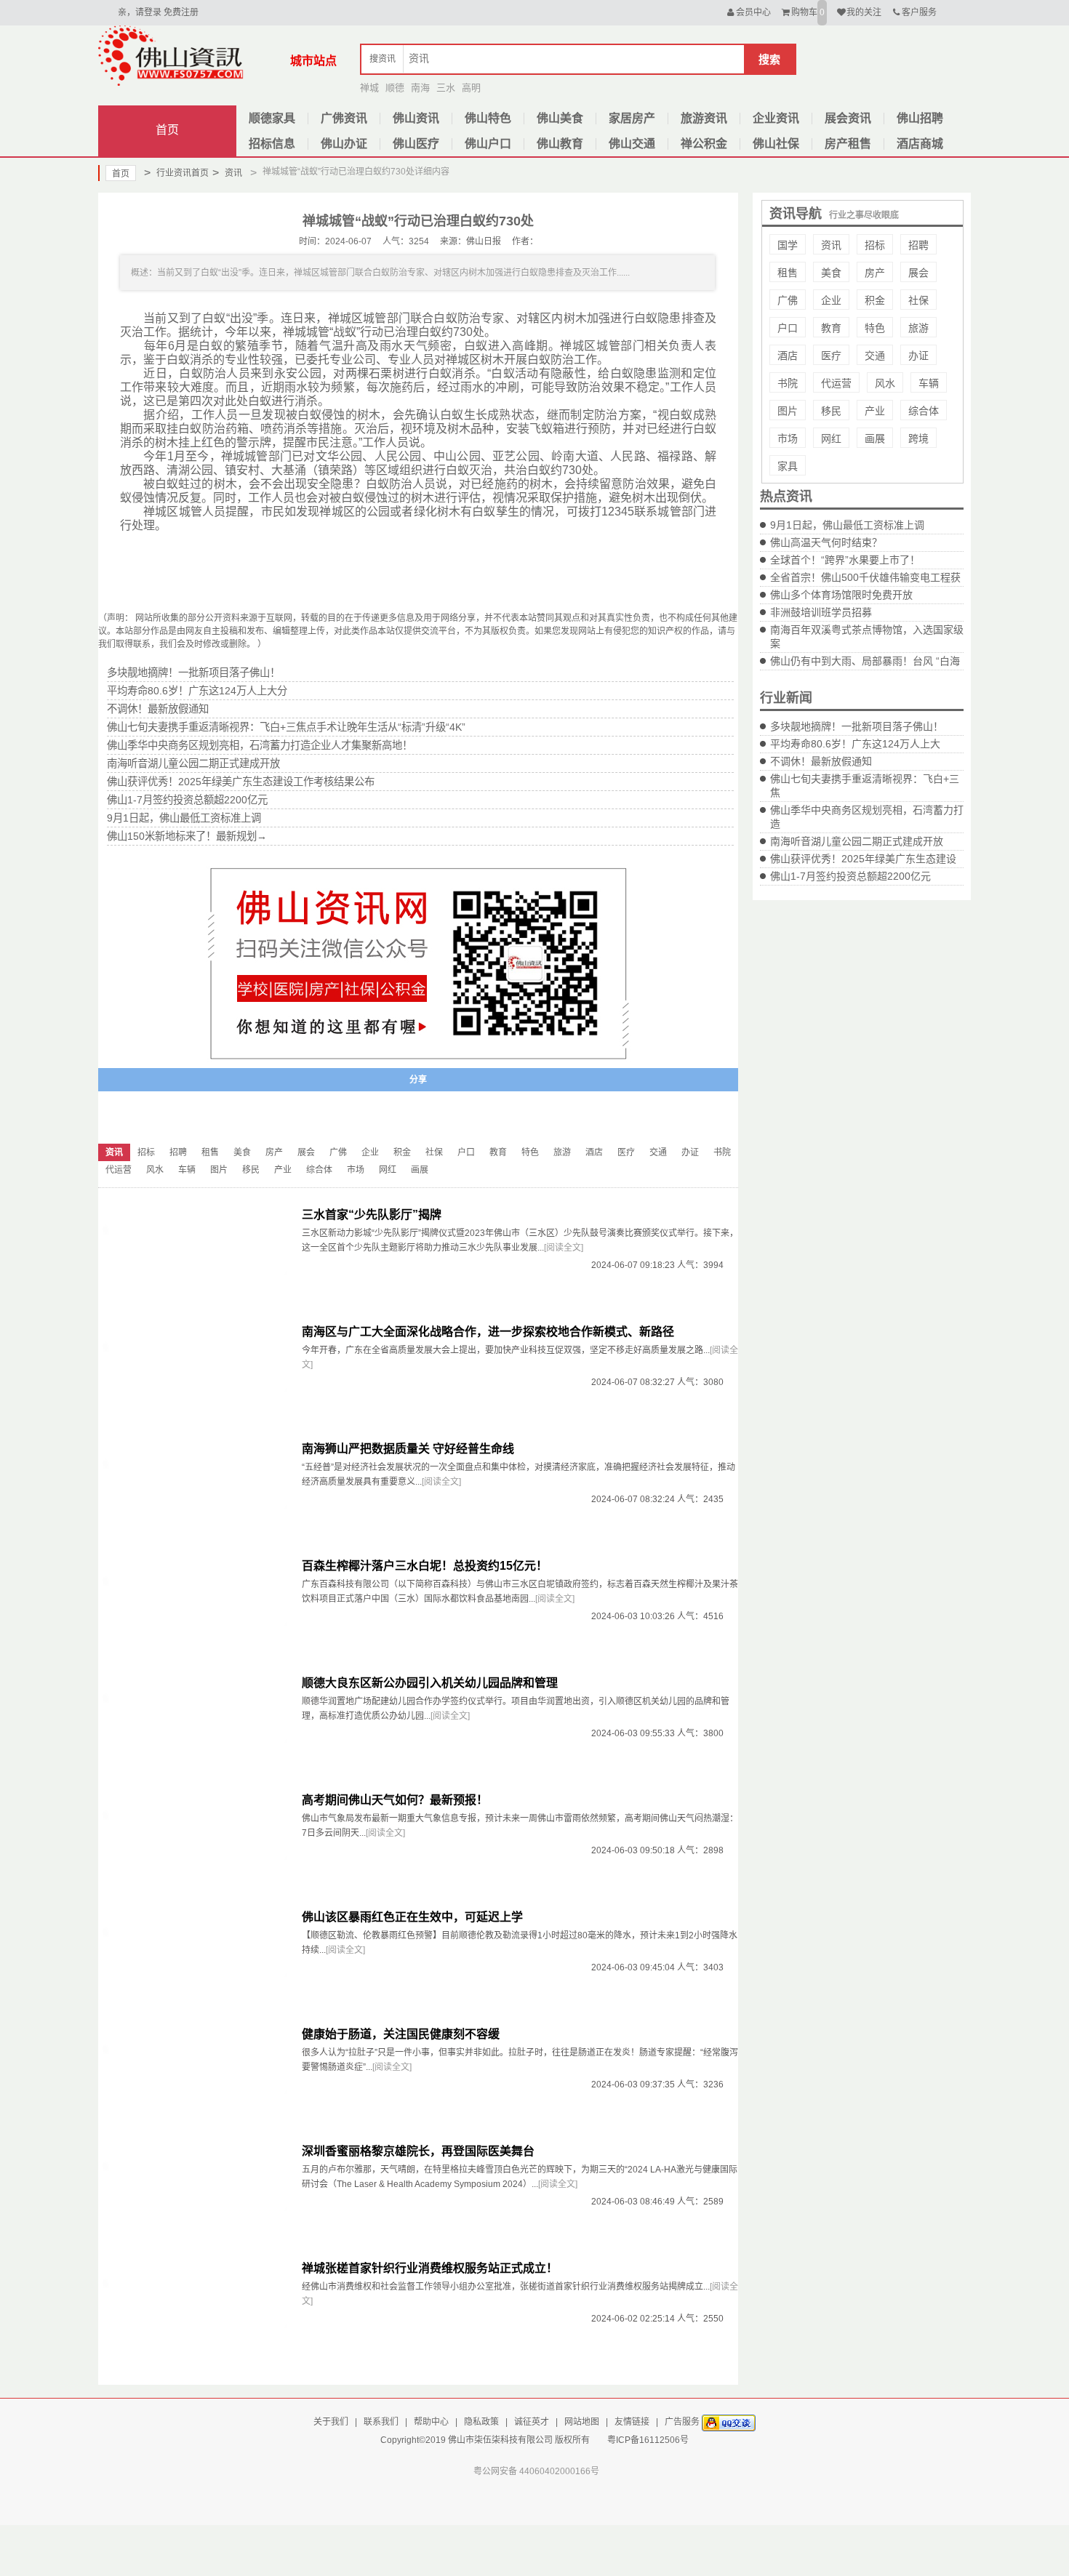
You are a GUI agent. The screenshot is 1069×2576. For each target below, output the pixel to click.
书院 (788, 383)
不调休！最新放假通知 (821, 761)
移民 (831, 411)
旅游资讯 (704, 118)
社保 (918, 300)
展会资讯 (848, 118)
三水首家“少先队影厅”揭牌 (372, 1215)
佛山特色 (488, 118)
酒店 (788, 356)
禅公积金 (704, 144)
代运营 (836, 383)
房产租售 (848, 144)
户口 (788, 328)
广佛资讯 (344, 118)
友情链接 (632, 2422)
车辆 (929, 383)
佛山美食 (560, 118)
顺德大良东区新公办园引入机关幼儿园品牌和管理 (430, 1683)
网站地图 (582, 2422)
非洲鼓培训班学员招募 (821, 612)
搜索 (769, 59)
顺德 (395, 88)
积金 (875, 300)
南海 (420, 88)
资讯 (227, 173)
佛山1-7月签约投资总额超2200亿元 (850, 876)
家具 (788, 466)
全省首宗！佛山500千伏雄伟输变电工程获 (865, 577)
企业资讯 (776, 118)
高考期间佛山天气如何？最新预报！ (395, 1800)
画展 (875, 438)
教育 (831, 328)
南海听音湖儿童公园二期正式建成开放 (857, 841)
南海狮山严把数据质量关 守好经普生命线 (408, 1449)
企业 (831, 300)
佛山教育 (560, 144)
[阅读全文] (564, 1248)
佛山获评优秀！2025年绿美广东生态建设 (863, 859)
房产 (875, 273)
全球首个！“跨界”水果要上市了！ (845, 560)
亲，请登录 (140, 12)
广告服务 (682, 2422)
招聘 (918, 245)
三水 (446, 88)
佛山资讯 (416, 118)
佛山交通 (632, 144)
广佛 (788, 300)
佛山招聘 (920, 118)
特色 (875, 328)
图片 (788, 411)
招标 (875, 245)
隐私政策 (481, 2422)
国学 (788, 245)
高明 (471, 88)
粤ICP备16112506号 (648, 2440)
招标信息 (272, 144)
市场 (788, 438)
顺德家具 (272, 118)
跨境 (918, 438)
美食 (831, 273)
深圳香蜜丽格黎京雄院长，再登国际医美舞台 (418, 2151)
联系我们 (381, 2422)
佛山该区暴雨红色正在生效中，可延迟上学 (412, 1917)
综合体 (924, 411)
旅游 (918, 328)
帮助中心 (431, 2422)
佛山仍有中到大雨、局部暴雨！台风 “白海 (865, 661)
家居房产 (632, 118)
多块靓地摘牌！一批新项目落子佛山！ (857, 726)
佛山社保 (776, 144)
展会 (918, 273)
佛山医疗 (416, 144)
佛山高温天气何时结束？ (826, 542)
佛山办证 (344, 144)
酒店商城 (920, 144)
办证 (918, 356)
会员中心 (753, 12)
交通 (875, 356)
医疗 (831, 356)
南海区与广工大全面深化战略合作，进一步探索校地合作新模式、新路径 (488, 1332)
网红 (831, 438)
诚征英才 (532, 2422)
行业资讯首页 (176, 173)
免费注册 (181, 12)
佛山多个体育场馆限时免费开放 (841, 595)
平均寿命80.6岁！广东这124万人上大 (855, 744)
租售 (788, 273)
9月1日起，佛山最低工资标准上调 (847, 525)
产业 (875, 411)
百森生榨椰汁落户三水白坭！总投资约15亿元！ (425, 1566)
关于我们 (331, 2422)
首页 (167, 130)
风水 (885, 383)
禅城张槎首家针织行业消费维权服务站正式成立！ (430, 2268)
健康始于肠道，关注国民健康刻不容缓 (401, 2034)
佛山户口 (488, 144)
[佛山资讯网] (171, 55)
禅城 (369, 88)
